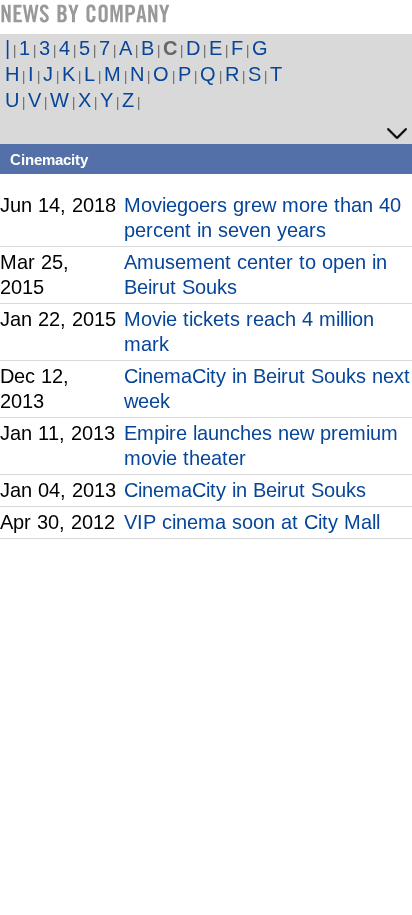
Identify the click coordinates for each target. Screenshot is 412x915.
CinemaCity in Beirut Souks (245, 490)
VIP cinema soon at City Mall (252, 522)
